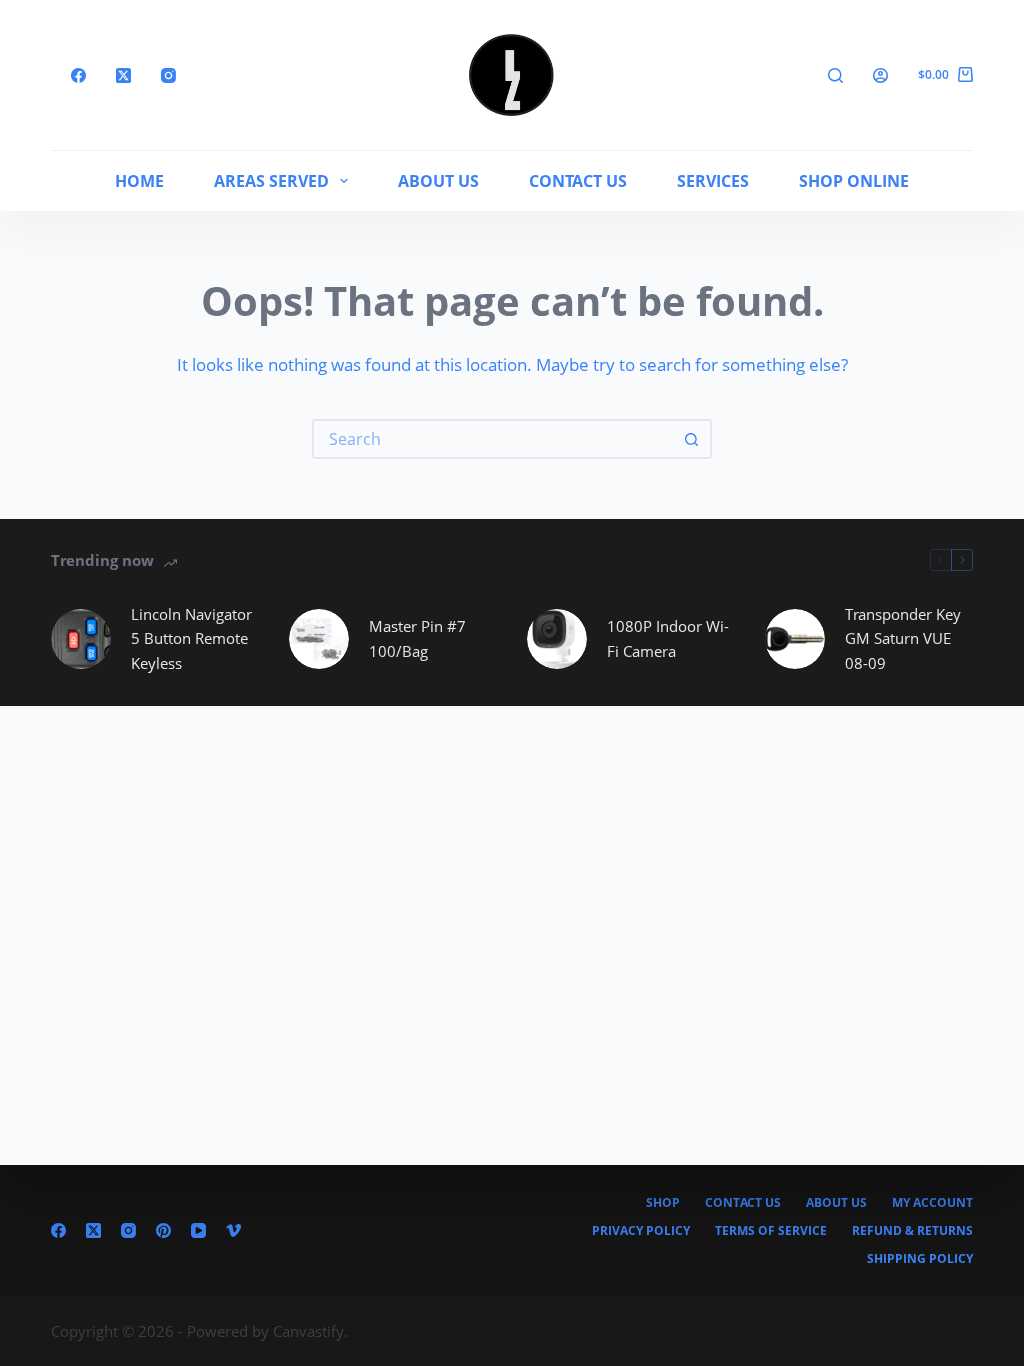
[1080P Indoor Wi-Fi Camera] (557, 639)
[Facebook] (78, 75)
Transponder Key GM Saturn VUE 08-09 (903, 639)
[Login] (880, 75)
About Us (438, 181)
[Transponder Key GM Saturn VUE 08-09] (795, 639)
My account (932, 1203)
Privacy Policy (641, 1231)
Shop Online (854, 181)
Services (713, 181)
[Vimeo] (233, 1230)
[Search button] (692, 439)
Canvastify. (310, 1331)
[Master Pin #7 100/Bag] (319, 639)
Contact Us (578, 181)
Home (139, 181)
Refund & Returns (912, 1231)
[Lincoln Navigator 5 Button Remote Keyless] (81, 639)
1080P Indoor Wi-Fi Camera (668, 638)
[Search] (835, 75)
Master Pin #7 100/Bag (417, 638)
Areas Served (271, 181)
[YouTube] (198, 1230)
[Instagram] (168, 75)
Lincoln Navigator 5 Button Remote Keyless (191, 639)
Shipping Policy (920, 1259)
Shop (663, 1203)
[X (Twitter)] (123, 75)
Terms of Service (771, 1231)
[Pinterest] (163, 1230)
